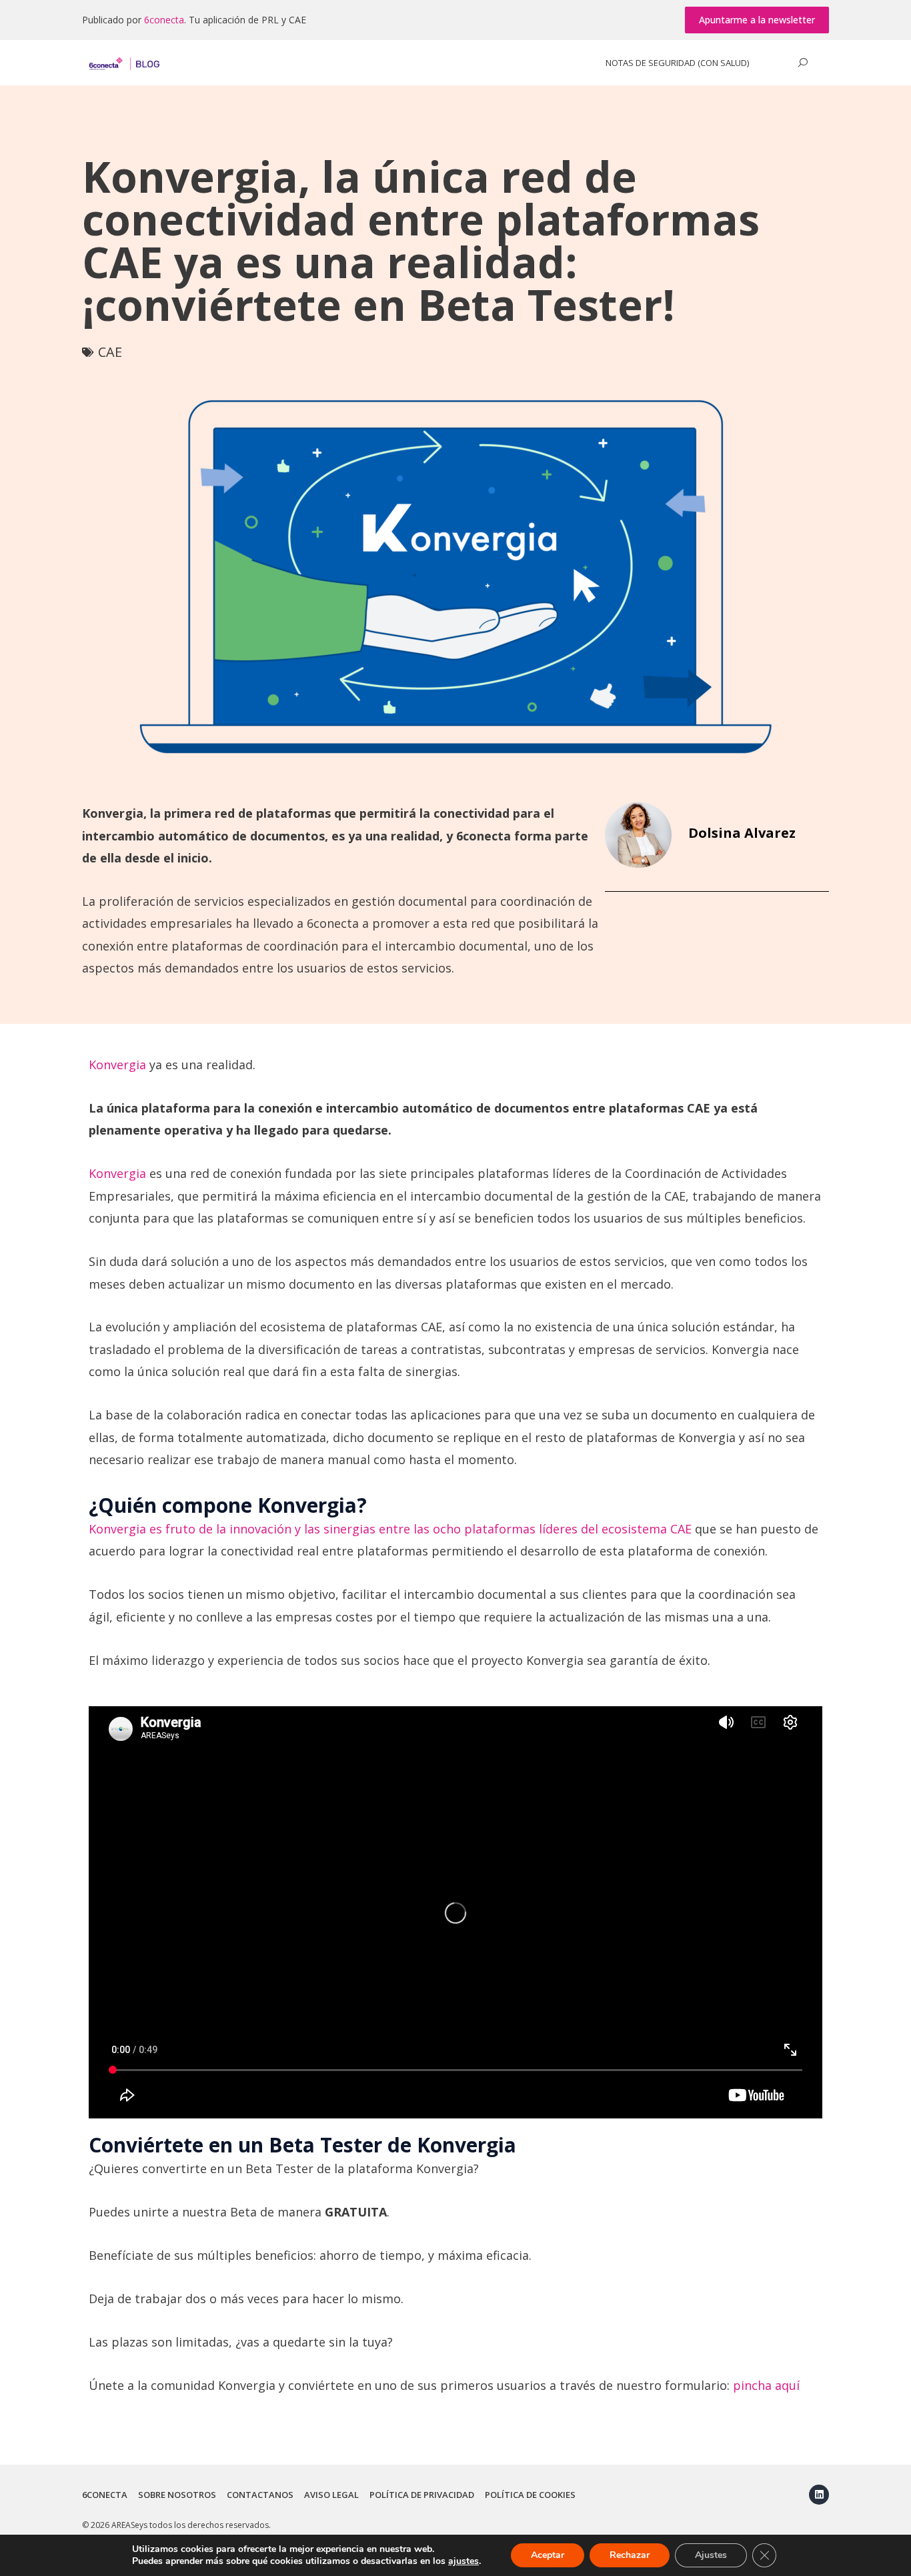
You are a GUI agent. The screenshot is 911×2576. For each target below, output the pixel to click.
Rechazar (630, 2555)
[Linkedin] (819, 2495)
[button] (757, 20)
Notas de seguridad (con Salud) (677, 63)
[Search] (802, 63)
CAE (110, 352)
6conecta (164, 20)
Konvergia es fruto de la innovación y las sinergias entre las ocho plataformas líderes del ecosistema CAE (390, 1529)
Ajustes (711, 2555)
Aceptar (548, 2555)
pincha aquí (766, 2385)
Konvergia (117, 1065)
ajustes (464, 2561)
